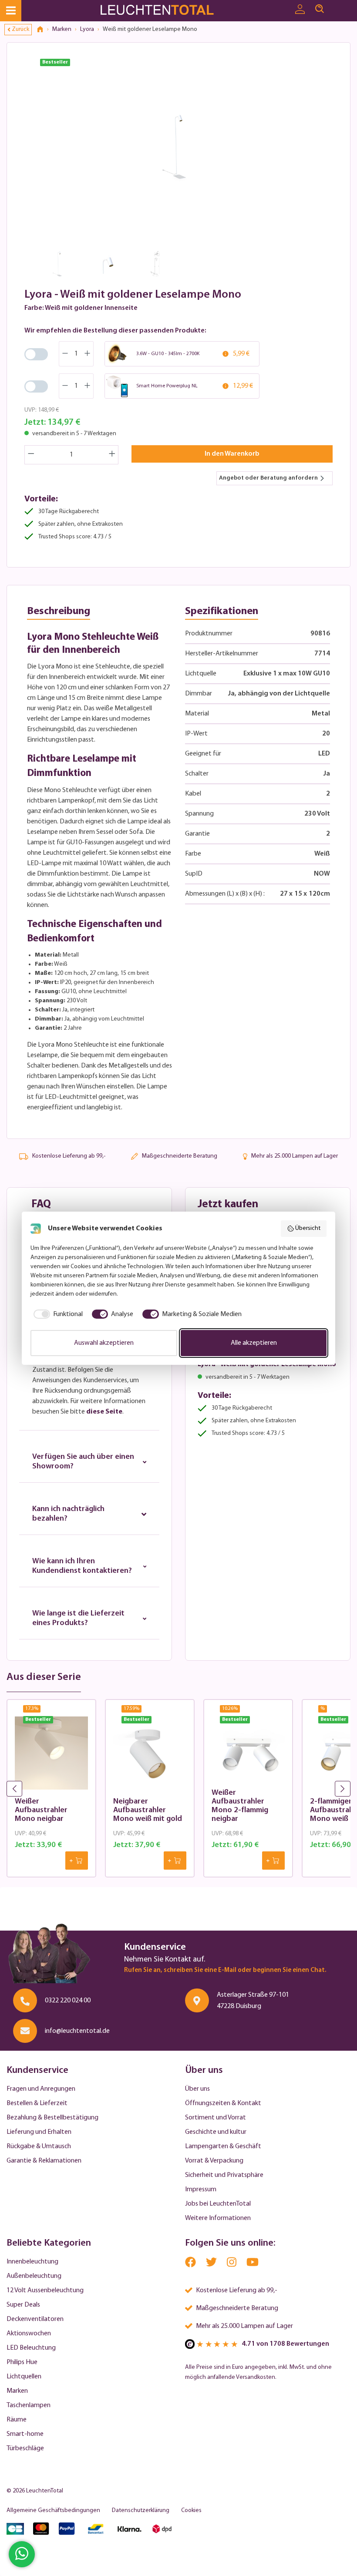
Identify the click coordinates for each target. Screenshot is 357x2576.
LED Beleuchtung (31, 2348)
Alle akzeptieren (254, 1343)
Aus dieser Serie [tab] (44, 1677)
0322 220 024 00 (68, 2001)
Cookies (191, 2511)
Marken (17, 2391)
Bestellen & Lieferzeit (37, 2103)
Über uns (197, 2089)
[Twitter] (212, 2264)
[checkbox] (57, 1314)
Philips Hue (22, 2362)
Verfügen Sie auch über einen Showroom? (83, 1462)
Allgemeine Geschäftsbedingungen (53, 2511)
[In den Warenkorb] (77, 1861)
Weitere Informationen (218, 2218)
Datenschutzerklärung (141, 2511)
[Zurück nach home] (43, 30)
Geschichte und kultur (216, 2132)
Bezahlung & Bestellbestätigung (52, 2118)
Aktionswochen (29, 2334)
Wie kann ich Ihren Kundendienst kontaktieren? (82, 1566)
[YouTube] (253, 2264)
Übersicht (308, 1228)
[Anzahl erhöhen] (112, 455)
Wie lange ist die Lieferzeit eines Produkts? (78, 1619)
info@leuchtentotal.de (77, 2031)
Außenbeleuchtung (34, 2276)
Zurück (20, 29)
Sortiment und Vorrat (216, 2118)
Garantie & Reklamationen (44, 2161)
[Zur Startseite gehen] (164, 11)
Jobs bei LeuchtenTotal (218, 2204)
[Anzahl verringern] (31, 455)
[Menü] (11, 11)
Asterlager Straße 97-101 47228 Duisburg (253, 2001)
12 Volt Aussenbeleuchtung (45, 2291)
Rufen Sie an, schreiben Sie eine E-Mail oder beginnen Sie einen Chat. (225, 1970)
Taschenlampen (29, 2405)
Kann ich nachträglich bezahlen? (68, 1514)
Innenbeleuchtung (32, 2262)
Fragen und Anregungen (41, 2089)
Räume (17, 2420)
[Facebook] (191, 2264)
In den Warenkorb (232, 454)
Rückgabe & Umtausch (39, 2146)
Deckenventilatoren (35, 2319)
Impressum (201, 2190)
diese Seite (104, 1412)
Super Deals (23, 2305)
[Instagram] (232, 2264)
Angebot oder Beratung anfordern (268, 478)
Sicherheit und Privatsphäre (224, 2175)
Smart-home (25, 2434)
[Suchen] (320, 9)
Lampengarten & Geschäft (223, 2146)
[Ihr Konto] (300, 10)
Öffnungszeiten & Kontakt (223, 2103)
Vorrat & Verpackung (214, 2161)
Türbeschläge (25, 2448)
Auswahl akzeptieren (104, 1343)
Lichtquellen (24, 2377)
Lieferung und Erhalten (39, 2132)
